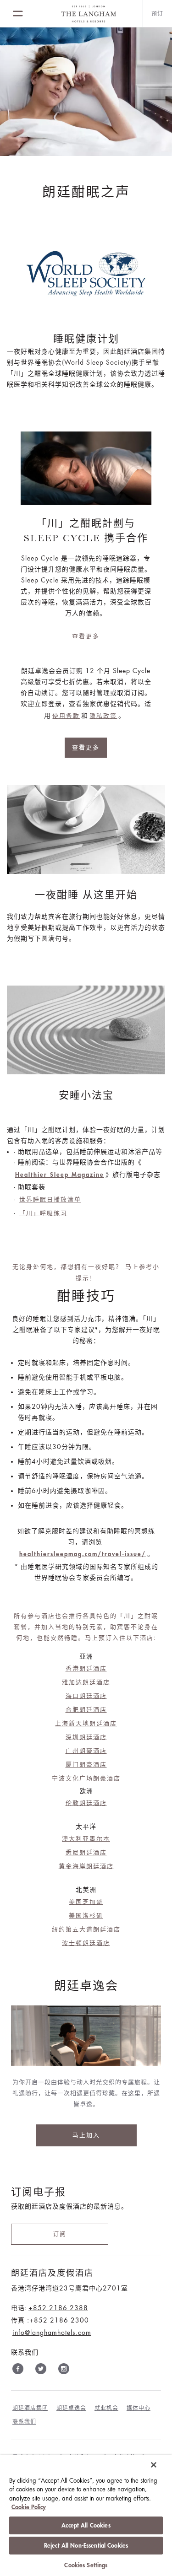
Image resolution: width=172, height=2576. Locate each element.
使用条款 (66, 716)
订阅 (60, 2234)
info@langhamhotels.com (52, 2333)
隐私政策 (103, 716)
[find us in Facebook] (18, 2371)
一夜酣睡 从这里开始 (86, 895)
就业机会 (106, 2408)
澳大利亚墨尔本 (86, 1839)
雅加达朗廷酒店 (86, 1682)
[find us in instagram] (64, 2371)
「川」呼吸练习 (43, 1213)
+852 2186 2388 (58, 2308)
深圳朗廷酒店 (86, 1737)
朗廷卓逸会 (71, 2408)
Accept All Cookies (86, 2525)
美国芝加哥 (86, 1902)
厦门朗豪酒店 (86, 1765)
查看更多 (86, 636)
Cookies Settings (86, 2565)
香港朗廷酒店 (86, 1668)
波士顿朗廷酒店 (86, 1943)
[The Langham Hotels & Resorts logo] (89, 14)
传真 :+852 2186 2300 (50, 2320)
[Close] (154, 2465)
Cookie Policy (29, 2507)
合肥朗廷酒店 (86, 1710)
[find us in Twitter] (41, 2371)
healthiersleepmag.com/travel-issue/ (83, 1554)
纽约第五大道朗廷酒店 (86, 1929)
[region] (86, 2516)
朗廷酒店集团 (30, 2408)
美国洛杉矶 (86, 1916)
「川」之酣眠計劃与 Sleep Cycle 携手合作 (86, 531)
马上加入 (86, 2135)
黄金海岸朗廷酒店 (86, 1866)
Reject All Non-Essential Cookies (86, 2546)
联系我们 (24, 2422)
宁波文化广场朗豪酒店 (86, 1778)
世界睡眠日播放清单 (50, 1199)
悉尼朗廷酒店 (86, 1852)
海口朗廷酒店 (86, 1696)
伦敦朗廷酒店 (86, 1803)
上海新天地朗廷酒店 (86, 1723)
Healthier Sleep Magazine (60, 1175)
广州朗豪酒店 (86, 1751)
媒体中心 (139, 2408)
